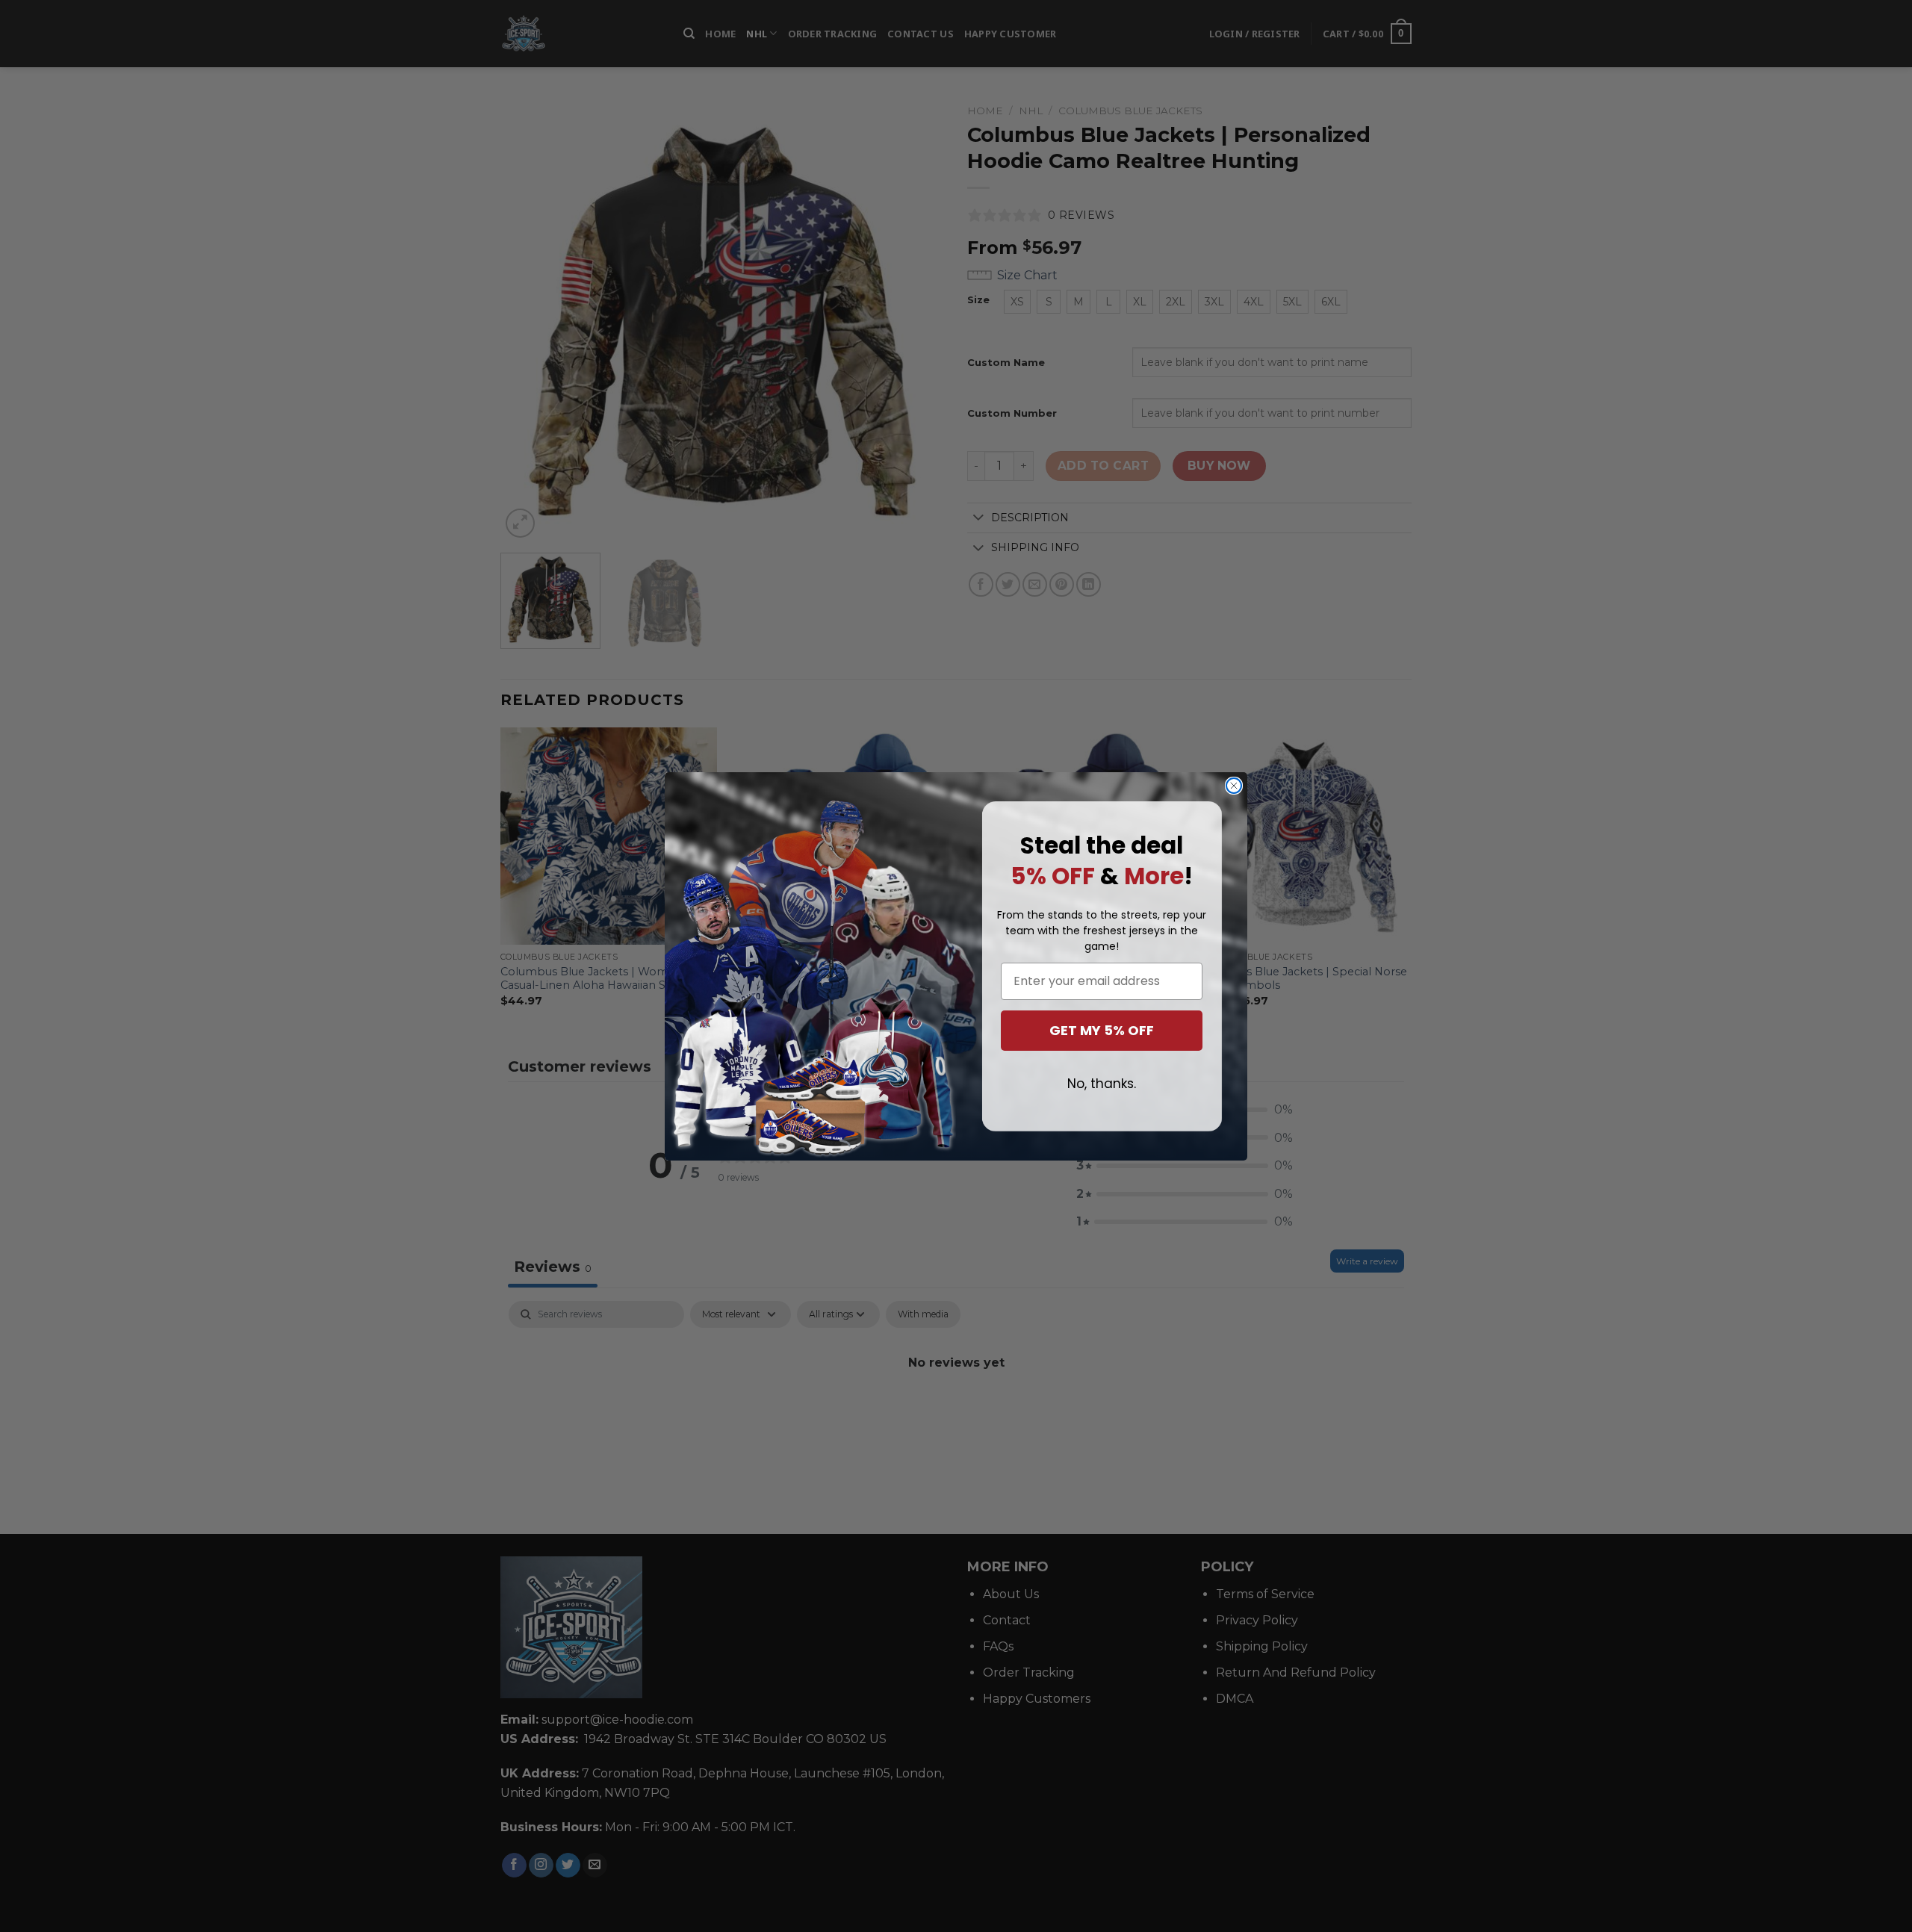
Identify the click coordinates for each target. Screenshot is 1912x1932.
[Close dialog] (1234, 786)
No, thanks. (1102, 1084)
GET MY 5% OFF (1102, 1030)
